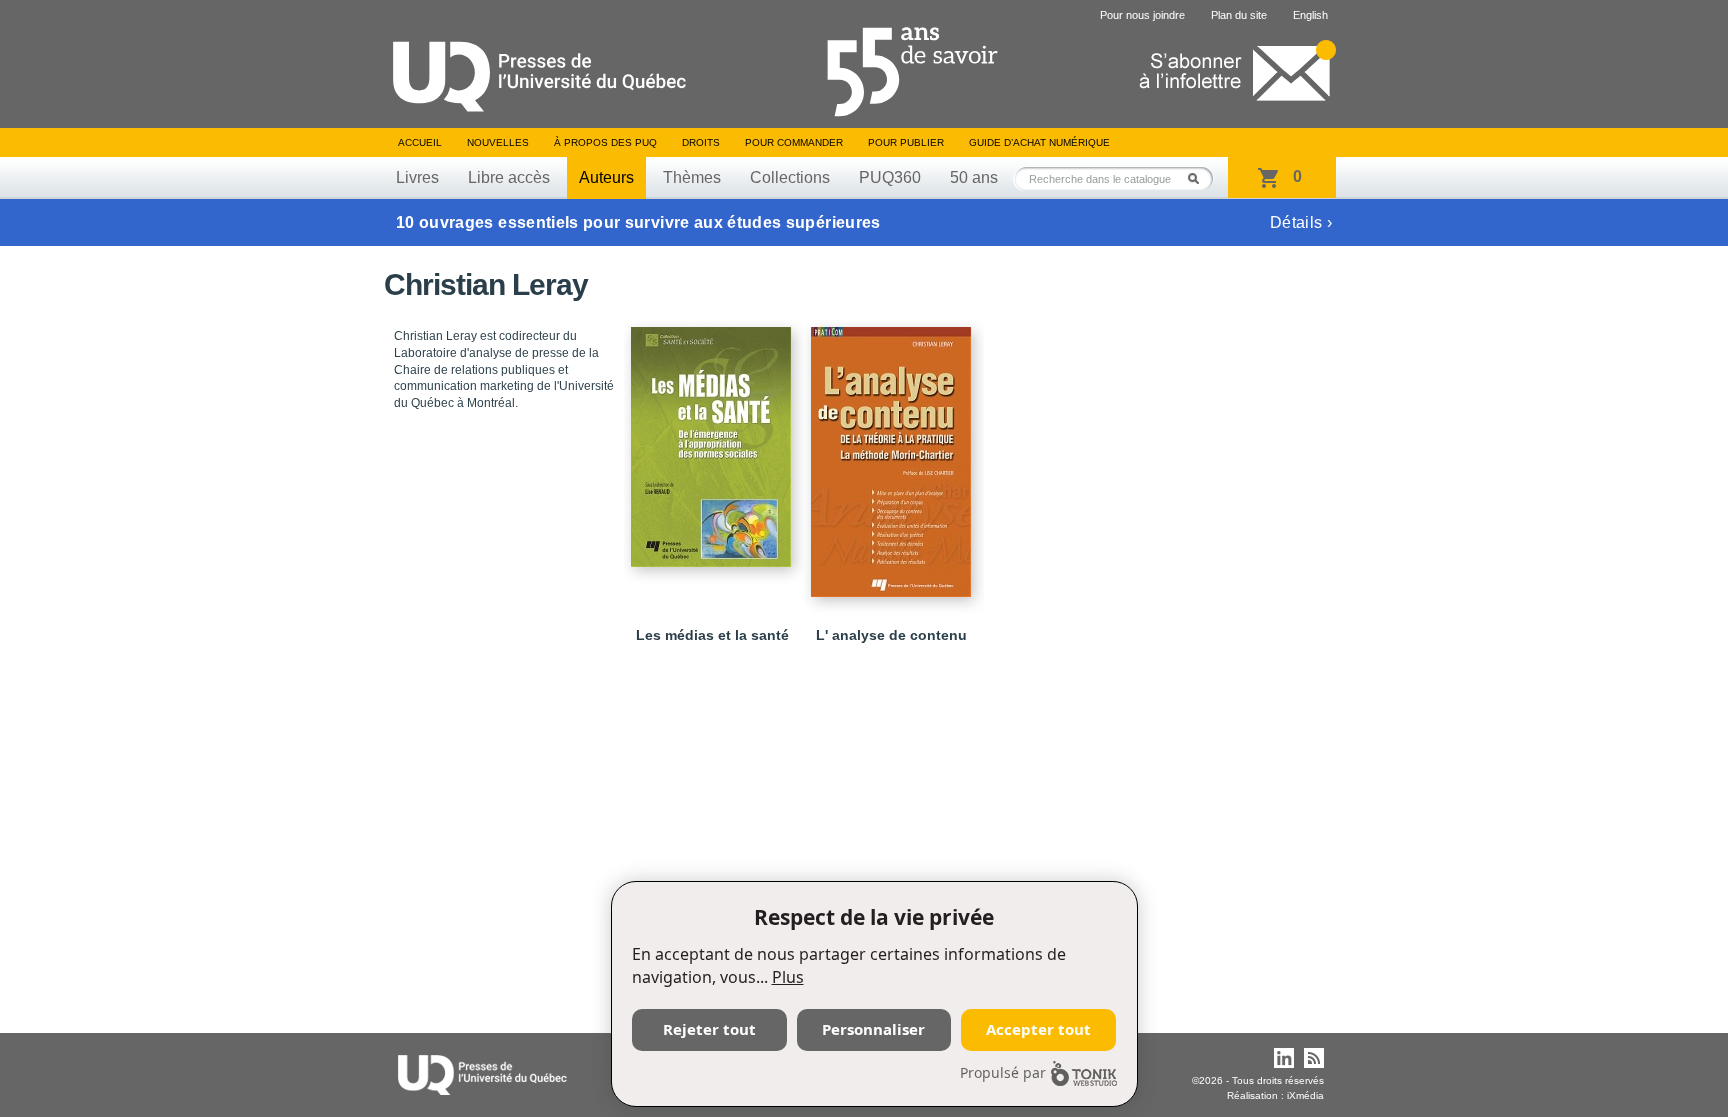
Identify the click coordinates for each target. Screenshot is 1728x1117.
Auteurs (606, 177)
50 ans (974, 177)
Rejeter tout (709, 1029)
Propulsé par (1003, 1072)
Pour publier (906, 142)
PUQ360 (890, 177)
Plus (788, 977)
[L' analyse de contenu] (894, 453)
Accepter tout (1038, 1029)
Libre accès (509, 177)
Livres (417, 177)
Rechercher (1199, 178)
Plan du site (1239, 15)
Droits (701, 142)
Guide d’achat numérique (1039, 142)
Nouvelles (498, 142)
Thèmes (692, 177)
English (1310, 15)
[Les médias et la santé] (714, 438)
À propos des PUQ (605, 142)
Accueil (420, 142)
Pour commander (794, 142)
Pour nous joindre (1142, 15)
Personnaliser (873, 1029)
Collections (790, 177)
